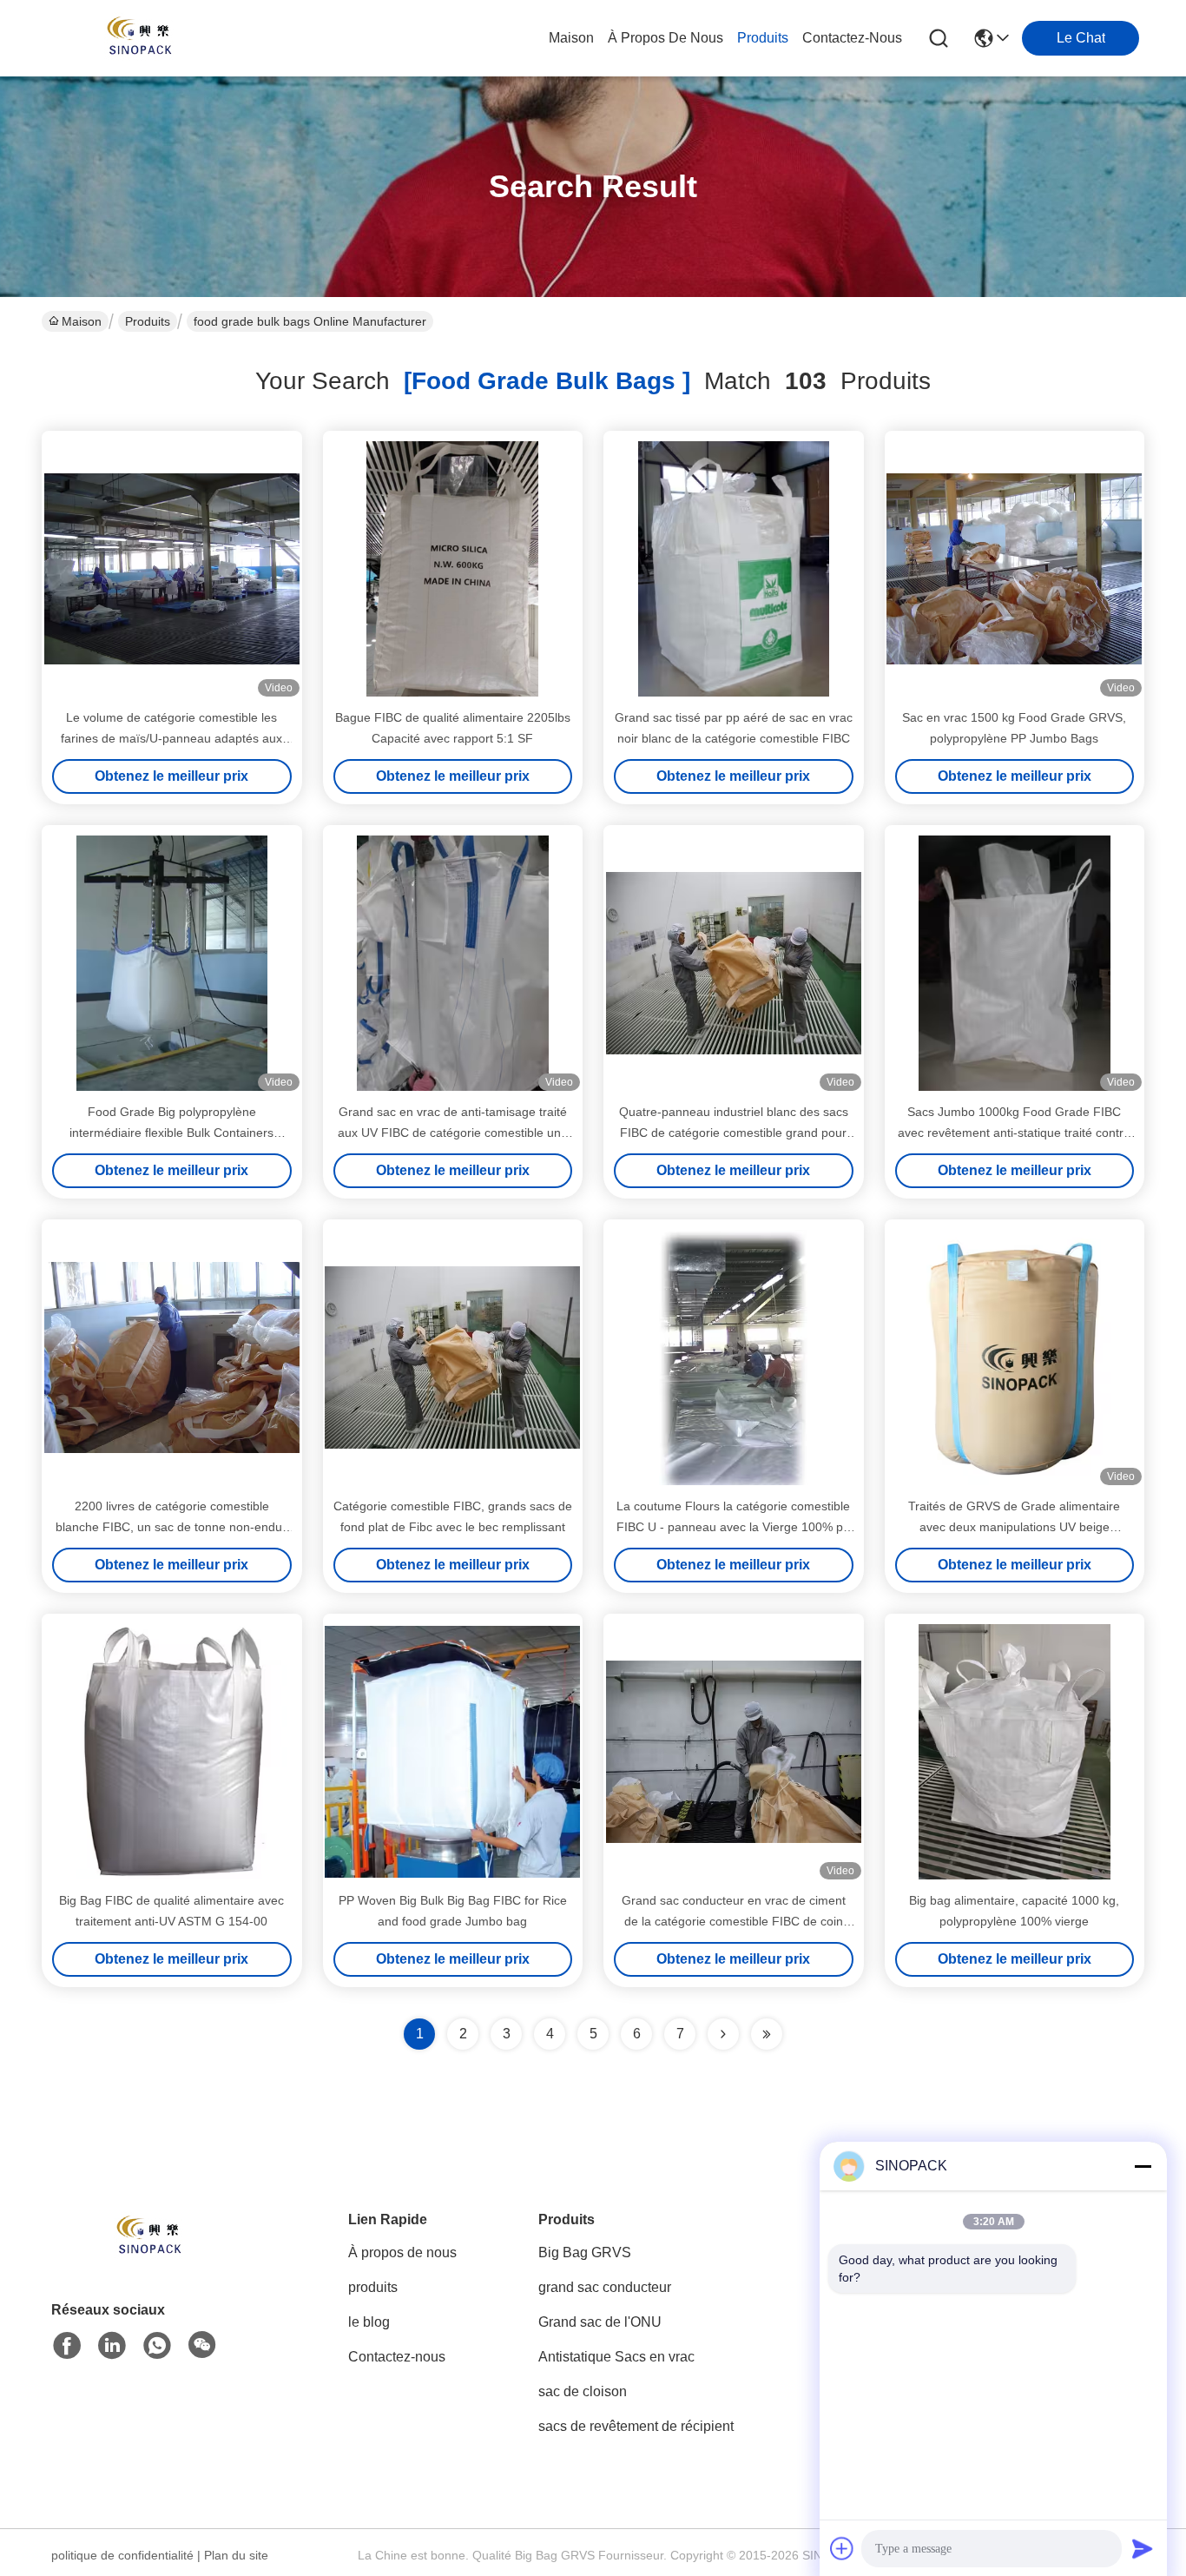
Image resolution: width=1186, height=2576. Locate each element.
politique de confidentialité (122, 2555)
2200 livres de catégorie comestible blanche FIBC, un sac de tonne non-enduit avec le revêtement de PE (172, 1527)
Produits (148, 321)
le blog (369, 2322)
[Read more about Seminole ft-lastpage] (767, 2034)
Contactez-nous (397, 2357)
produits (763, 38)
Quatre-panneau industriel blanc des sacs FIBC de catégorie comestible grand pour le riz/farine (734, 1133)
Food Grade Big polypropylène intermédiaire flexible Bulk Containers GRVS (171, 1133)
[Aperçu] (147, 2259)
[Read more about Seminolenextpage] (723, 2034)
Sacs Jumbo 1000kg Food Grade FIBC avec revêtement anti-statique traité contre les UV (1014, 1133)
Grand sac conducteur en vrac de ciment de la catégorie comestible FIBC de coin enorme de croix (734, 1921)
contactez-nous (852, 38)
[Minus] (1143, 2166)
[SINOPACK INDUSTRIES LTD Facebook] (67, 2346)
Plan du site (236, 2555)
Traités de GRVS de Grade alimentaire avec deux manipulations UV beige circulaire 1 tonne (1014, 1527)
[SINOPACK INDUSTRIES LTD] (137, 38)
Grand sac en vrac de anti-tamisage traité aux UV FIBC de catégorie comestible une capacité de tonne (453, 1133)
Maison (571, 38)
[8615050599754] (157, 2346)
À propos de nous (665, 38)
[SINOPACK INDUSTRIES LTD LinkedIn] (112, 2346)
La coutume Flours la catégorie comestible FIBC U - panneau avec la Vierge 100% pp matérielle (733, 1527)
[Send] (1143, 2548)
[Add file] (842, 2548)
